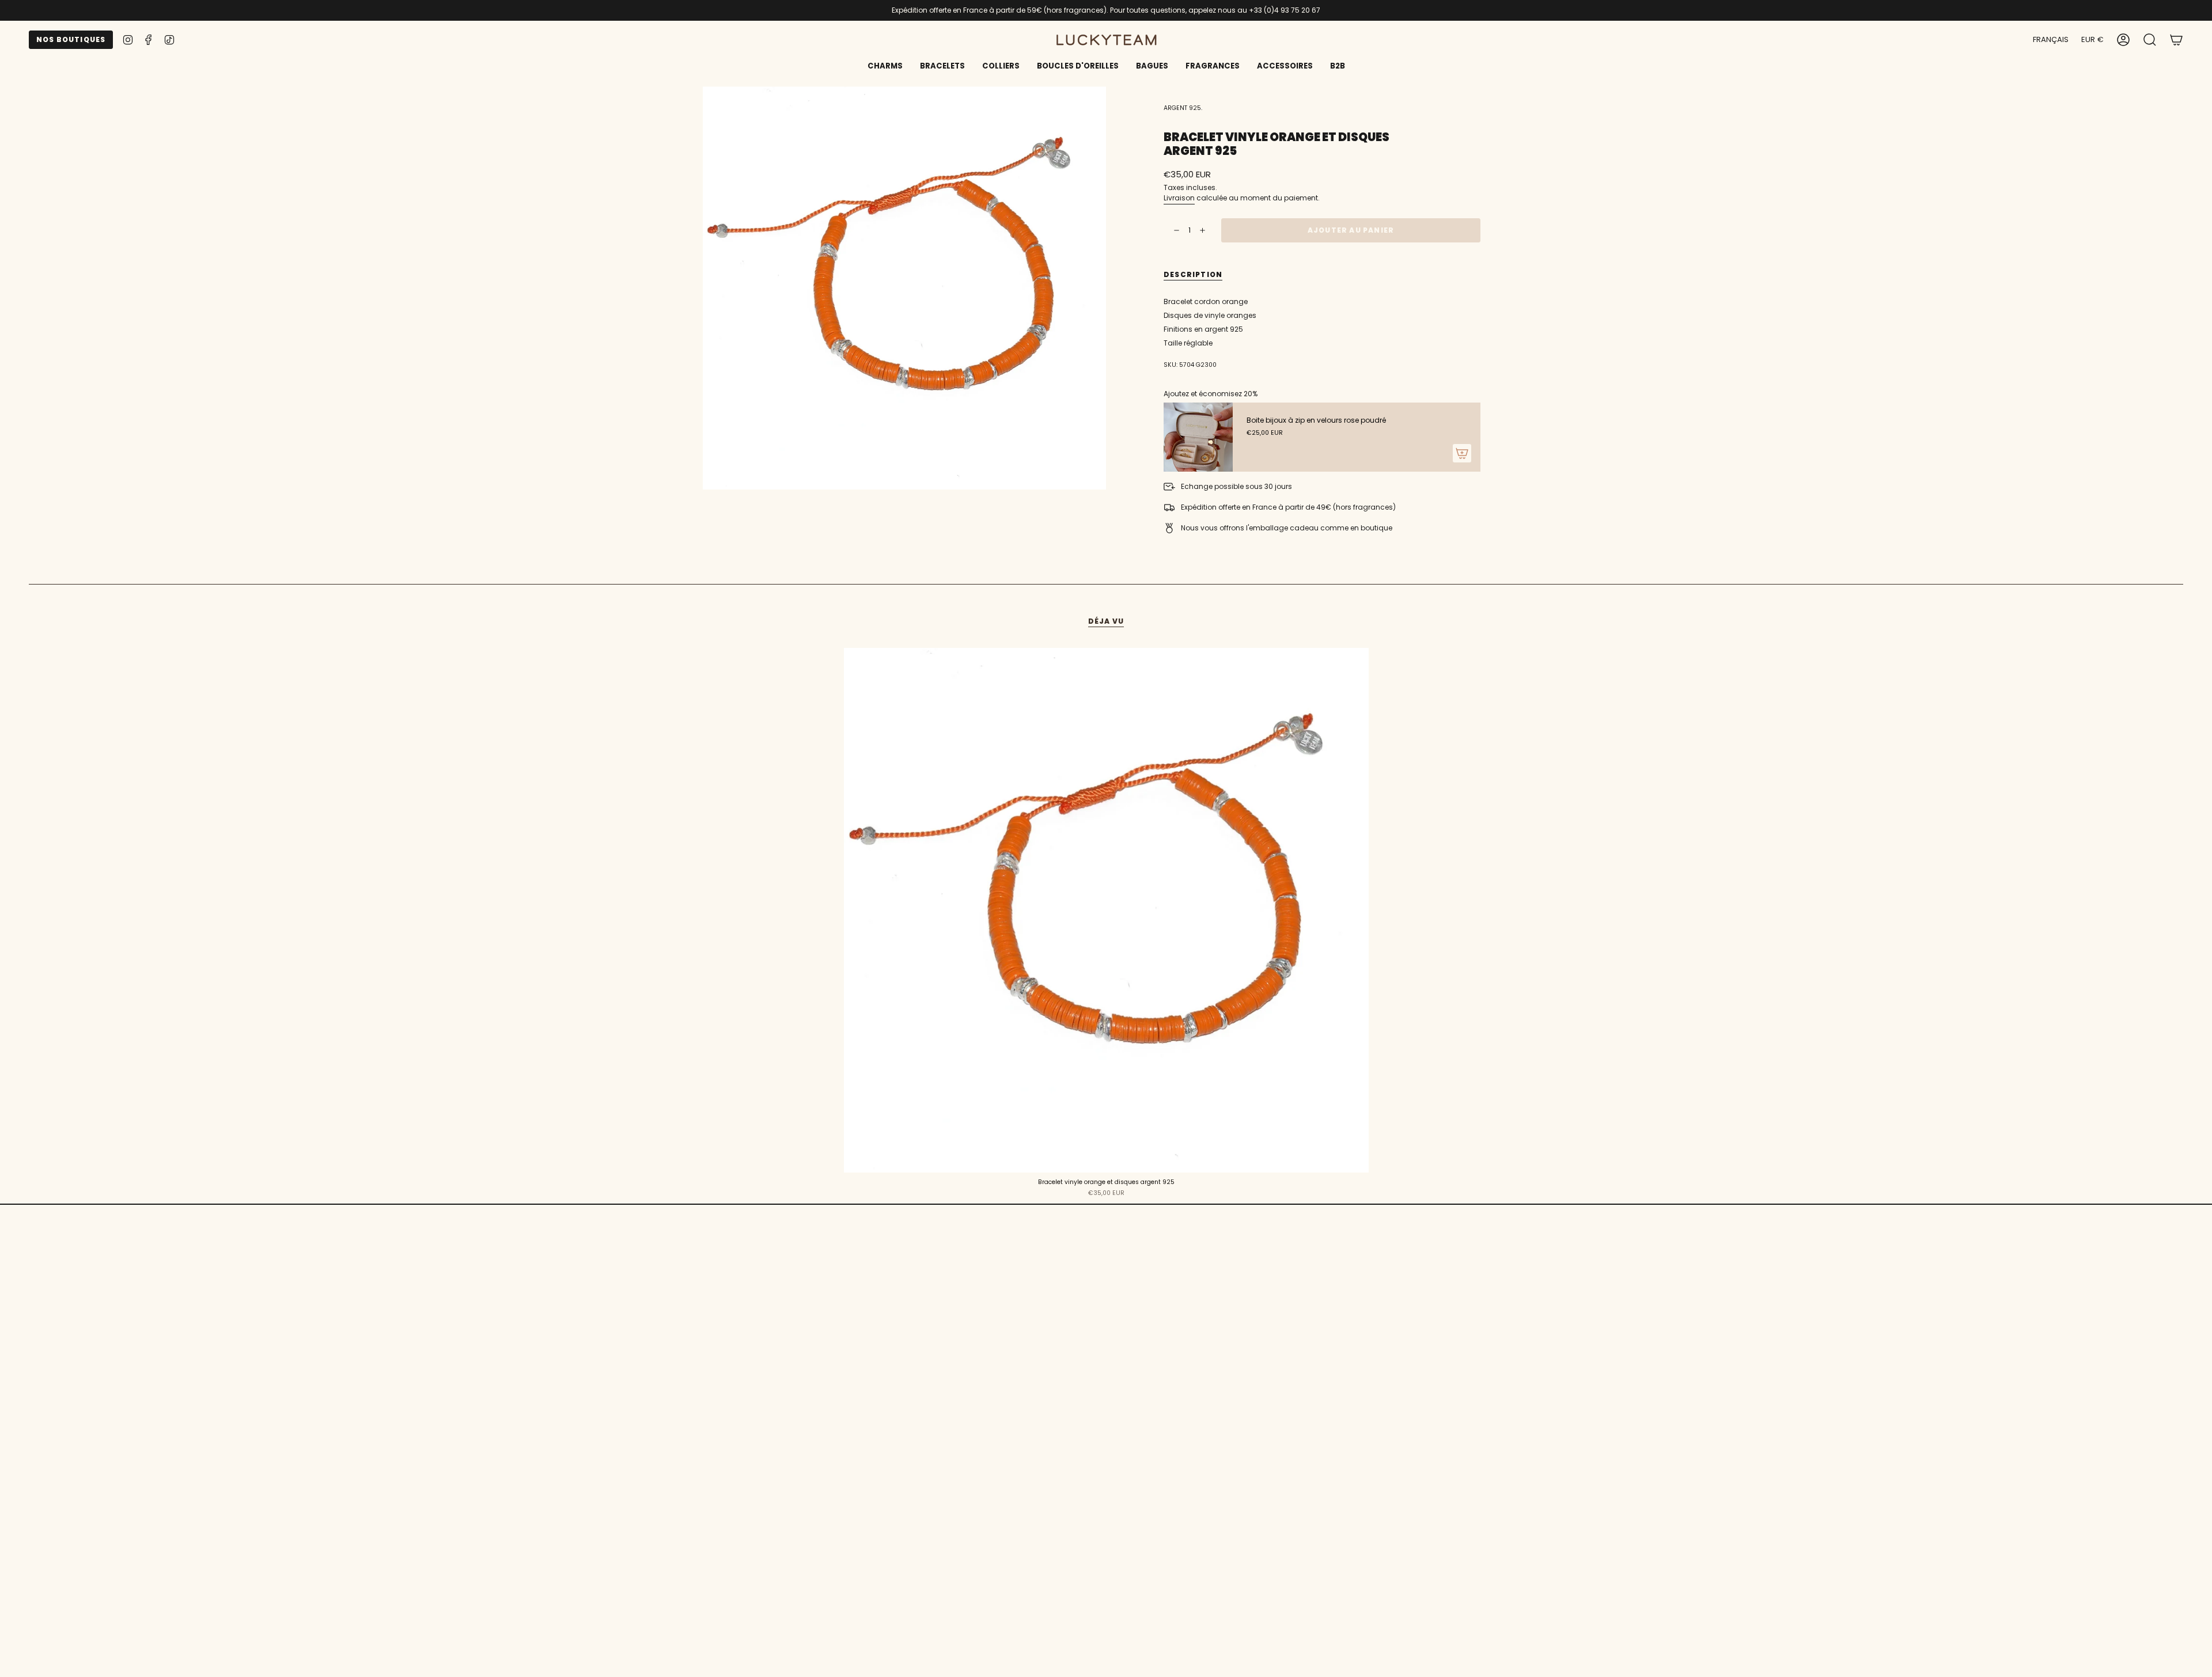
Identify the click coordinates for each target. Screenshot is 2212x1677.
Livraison (1179, 198)
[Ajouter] (1462, 453)
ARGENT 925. (1183, 108)
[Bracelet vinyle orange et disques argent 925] (1106, 910)
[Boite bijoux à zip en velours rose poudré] (1198, 437)
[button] (942, 67)
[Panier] (2176, 40)
